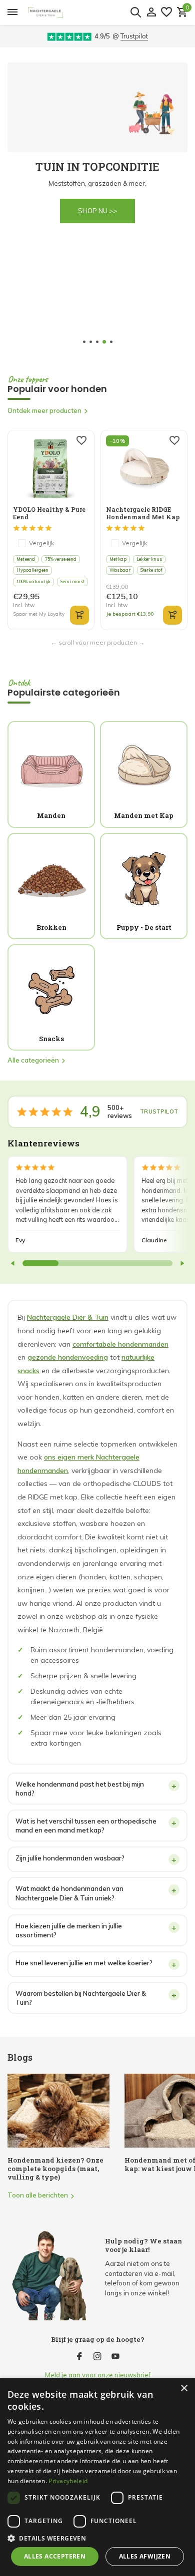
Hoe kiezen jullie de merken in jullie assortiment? (69, 1930)
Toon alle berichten (38, 2195)
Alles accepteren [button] (55, 2556)
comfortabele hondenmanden (120, 1344)
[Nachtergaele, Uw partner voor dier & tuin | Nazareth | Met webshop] (86, 12)
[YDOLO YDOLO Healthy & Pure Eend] (51, 468)
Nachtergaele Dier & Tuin (68, 1317)
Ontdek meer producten (44, 410)
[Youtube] (115, 2357)
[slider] (40, 1263)
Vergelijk (41, 543)
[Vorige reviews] (13, 1263)
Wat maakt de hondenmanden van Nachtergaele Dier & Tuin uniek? (69, 1893)
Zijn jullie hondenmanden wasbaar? (70, 1858)
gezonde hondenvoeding (68, 1357)
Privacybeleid (68, 2481)
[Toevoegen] (79, 615)
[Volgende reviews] (182, 1263)
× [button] (184, 2389)
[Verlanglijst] (166, 12)
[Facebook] (79, 2357)
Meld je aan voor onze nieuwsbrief (98, 2375)
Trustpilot (134, 36)
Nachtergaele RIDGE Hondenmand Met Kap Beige (143, 513)
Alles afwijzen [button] (145, 2556)
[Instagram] (97, 2357)
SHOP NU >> (127, 211)
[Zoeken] (135, 12)
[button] (84, 342)
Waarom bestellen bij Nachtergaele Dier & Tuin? (81, 1998)
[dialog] (97, 2477)
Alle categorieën (33, 1060)
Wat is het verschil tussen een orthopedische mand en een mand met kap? (86, 1826)
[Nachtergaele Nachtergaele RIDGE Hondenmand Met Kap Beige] (144, 468)
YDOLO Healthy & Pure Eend (49, 513)
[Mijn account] (151, 12)
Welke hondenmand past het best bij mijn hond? (80, 1789)
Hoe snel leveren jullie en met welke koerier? (84, 1963)
